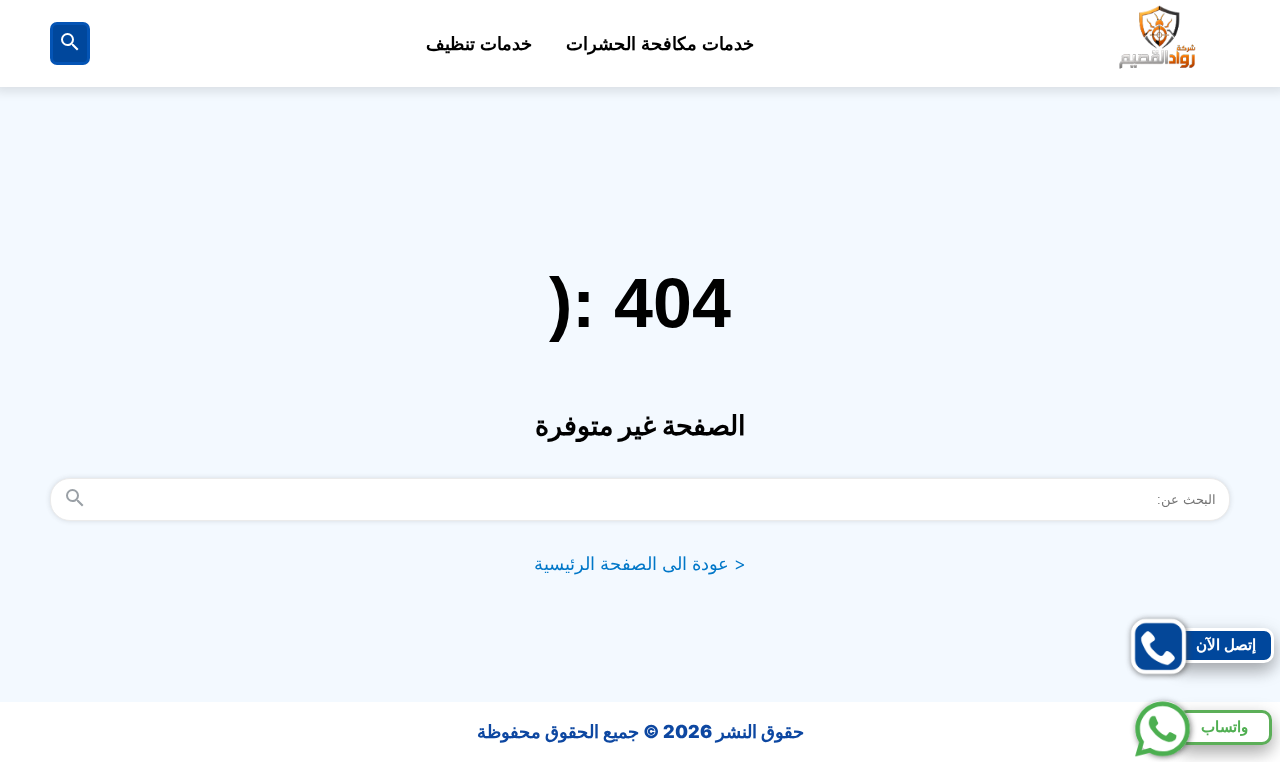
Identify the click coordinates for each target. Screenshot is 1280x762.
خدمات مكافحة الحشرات (660, 44)
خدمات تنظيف (479, 44)
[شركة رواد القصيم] (1159, 43)
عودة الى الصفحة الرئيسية (640, 563)
